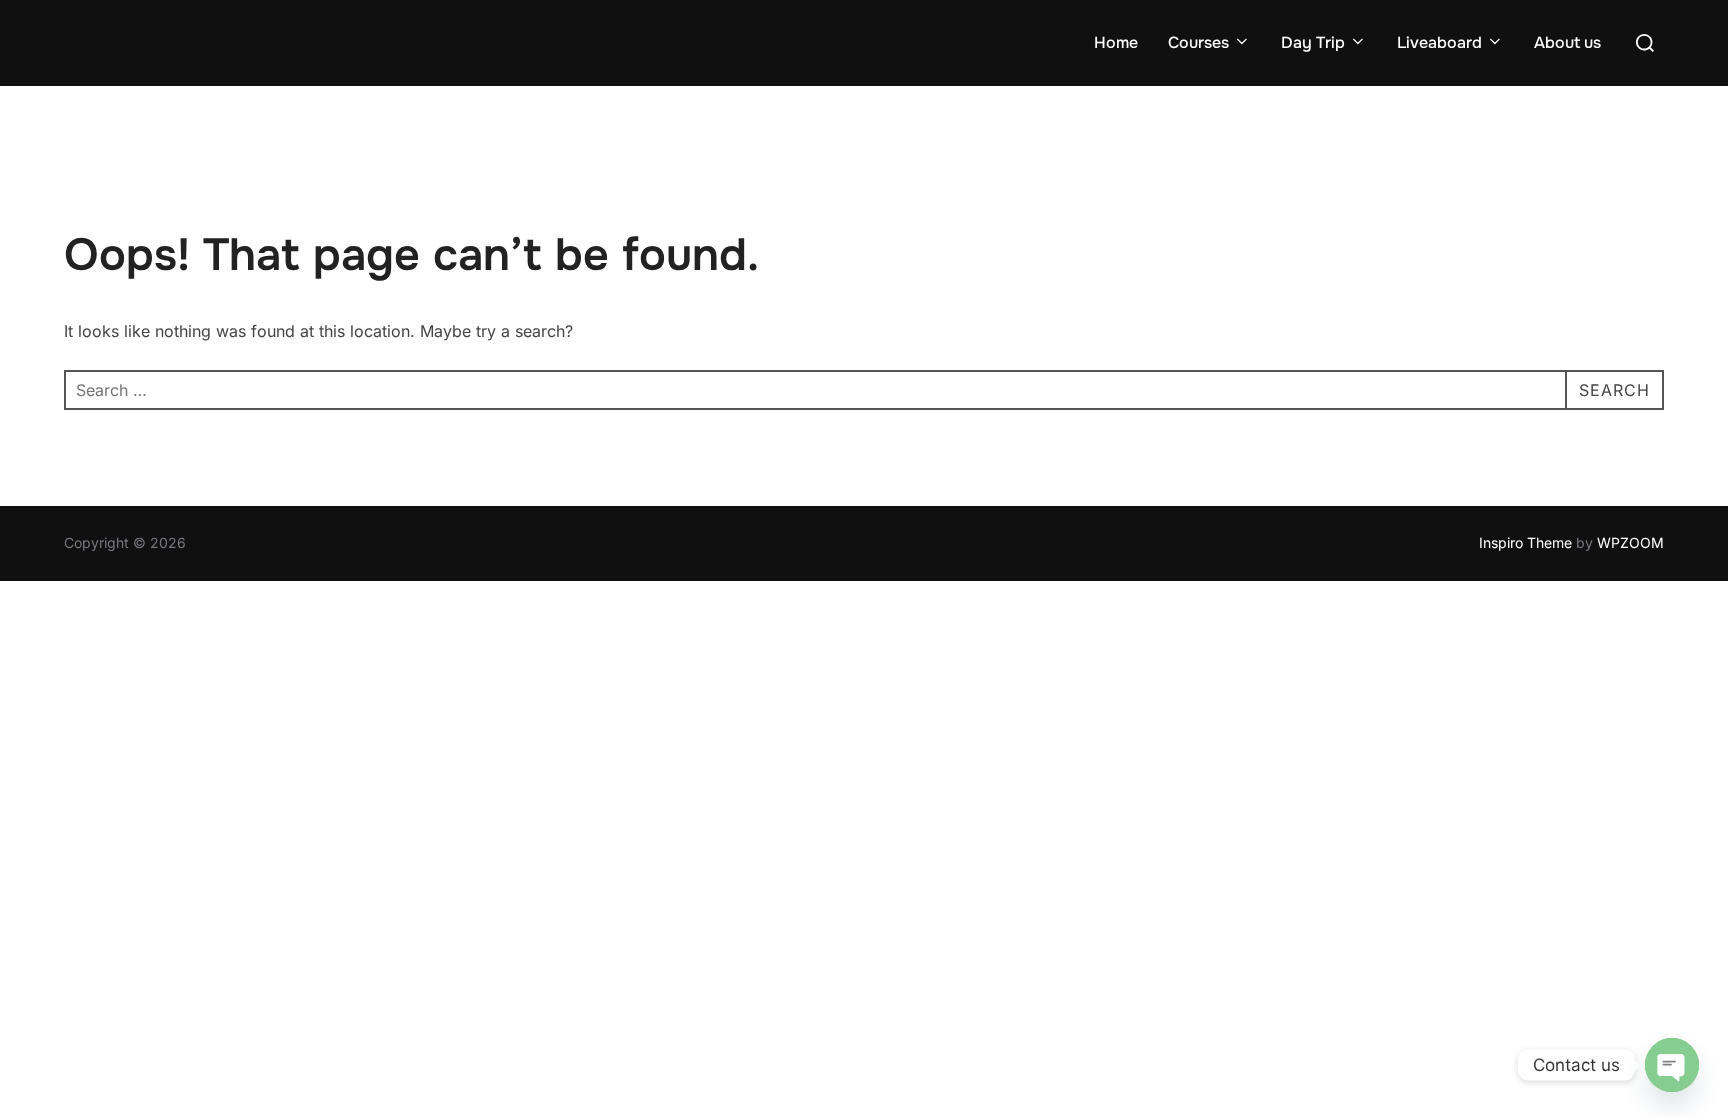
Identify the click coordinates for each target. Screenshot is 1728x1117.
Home (1116, 42)
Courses (1198, 42)
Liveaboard (1439, 42)
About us (1567, 42)
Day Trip (1313, 42)
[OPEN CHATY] (1672, 1065)
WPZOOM (1630, 542)
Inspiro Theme (1525, 542)
